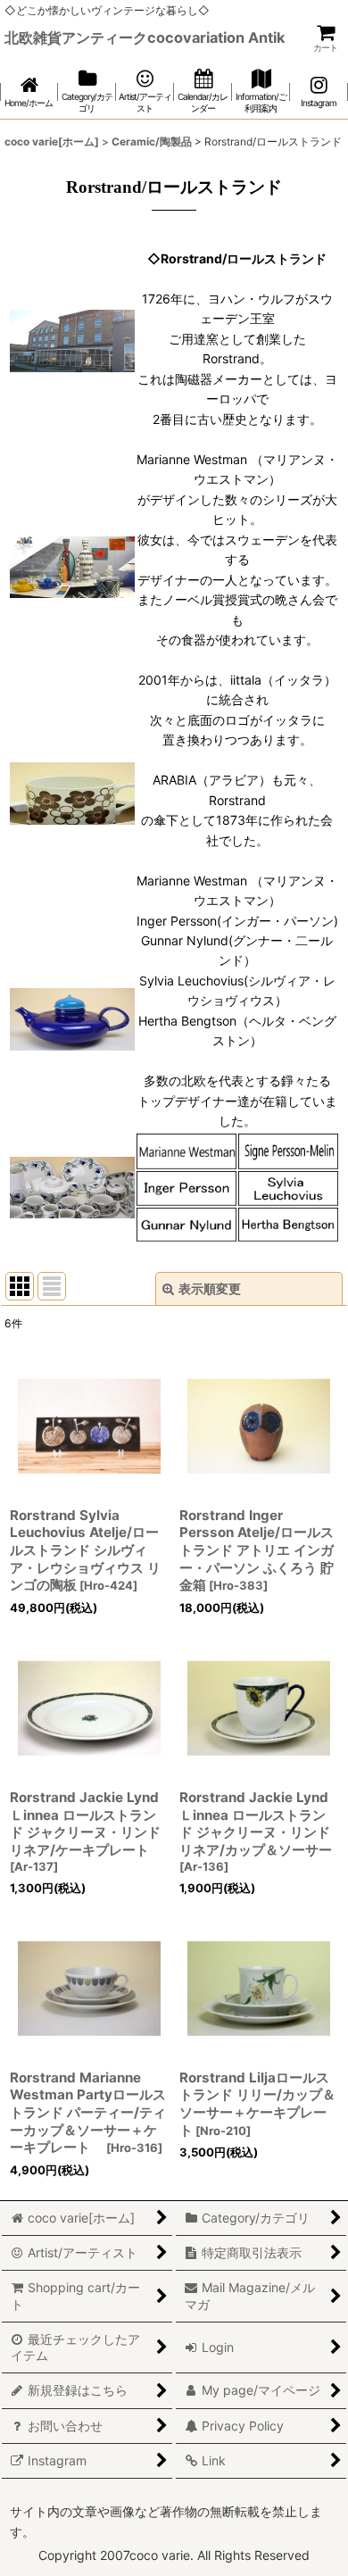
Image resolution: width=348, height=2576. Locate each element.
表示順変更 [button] (210, 1288)
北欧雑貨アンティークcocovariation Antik (145, 37)
